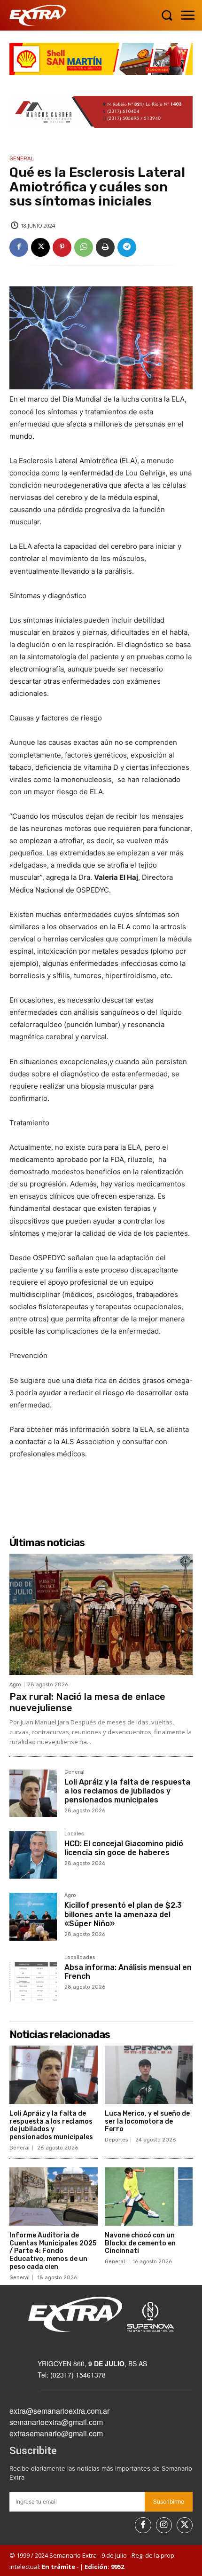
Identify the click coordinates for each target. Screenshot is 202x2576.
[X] (40, 247)
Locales (74, 1834)
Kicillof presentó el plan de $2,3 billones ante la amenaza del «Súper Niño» (123, 1914)
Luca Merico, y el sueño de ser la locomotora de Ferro (147, 2122)
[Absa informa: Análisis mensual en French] (33, 1979)
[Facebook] (19, 247)
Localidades (80, 1958)
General (21, 159)
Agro (15, 1685)
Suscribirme (169, 2501)
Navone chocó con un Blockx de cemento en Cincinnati (140, 2243)
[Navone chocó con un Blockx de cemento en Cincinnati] (149, 2197)
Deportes (116, 2140)
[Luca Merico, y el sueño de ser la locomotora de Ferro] (149, 2075)
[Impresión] (105, 247)
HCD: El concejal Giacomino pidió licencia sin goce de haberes (124, 1848)
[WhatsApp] (84, 247)
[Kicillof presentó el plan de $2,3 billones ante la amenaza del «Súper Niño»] (33, 1916)
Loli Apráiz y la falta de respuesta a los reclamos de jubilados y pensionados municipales (127, 1791)
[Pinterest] (62, 247)
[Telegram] (127, 247)
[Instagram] (164, 2525)
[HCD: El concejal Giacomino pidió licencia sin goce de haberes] (33, 1855)
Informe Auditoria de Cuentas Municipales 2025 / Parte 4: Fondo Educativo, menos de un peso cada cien (53, 2251)
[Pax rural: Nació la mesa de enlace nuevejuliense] (101, 1614)
